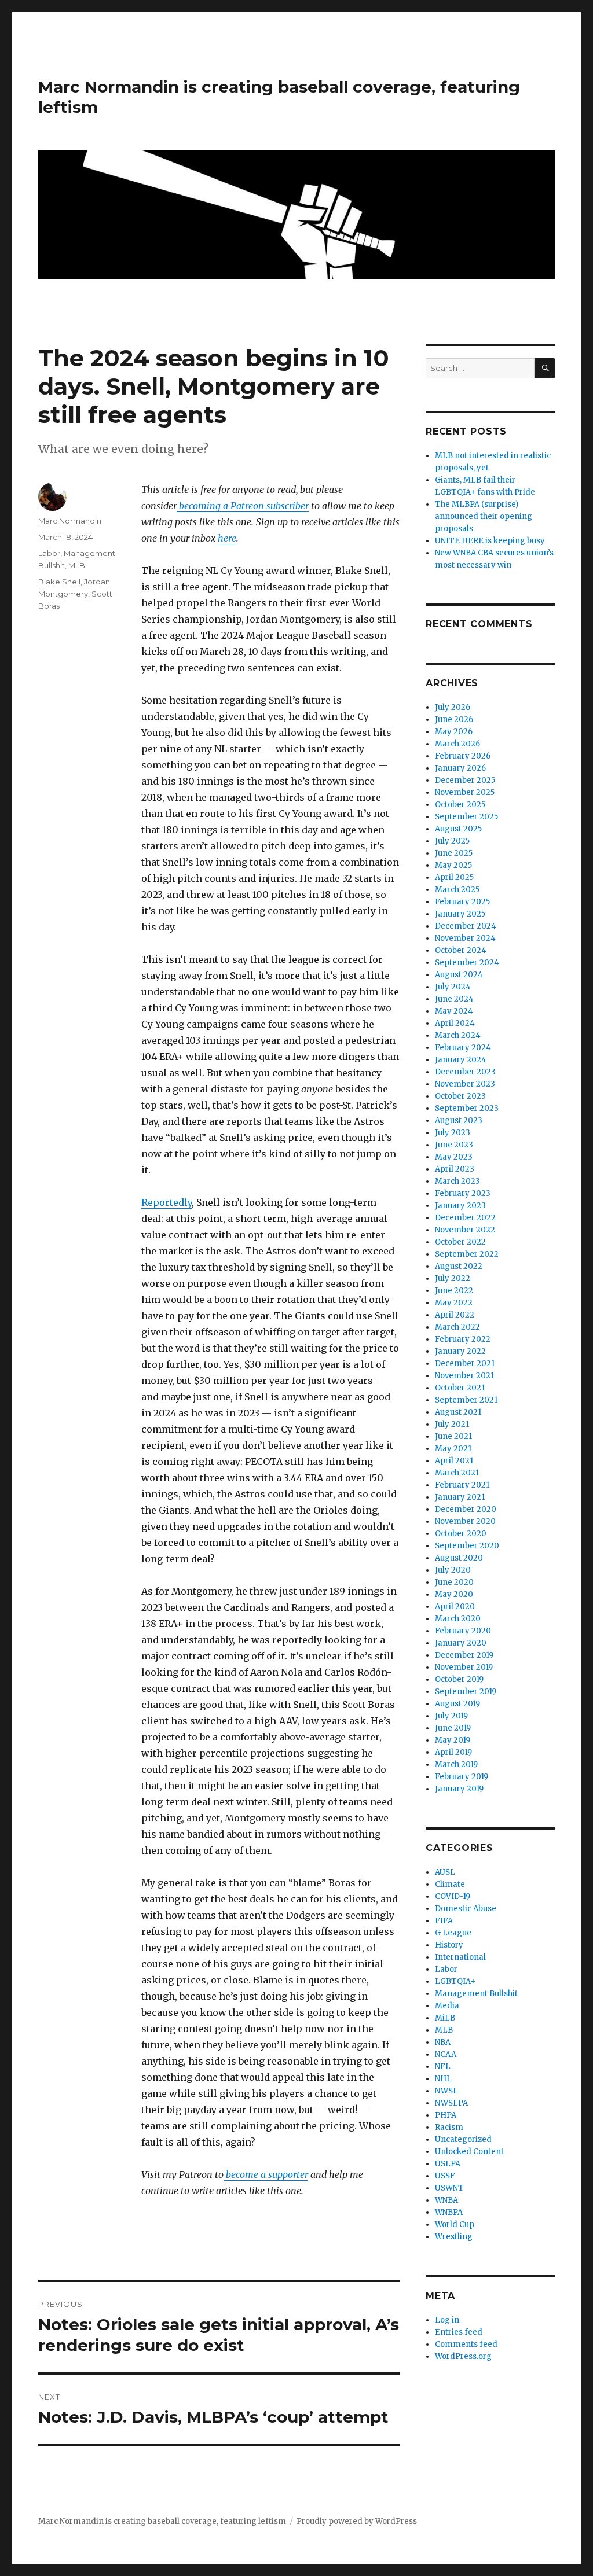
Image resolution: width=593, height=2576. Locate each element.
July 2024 (453, 987)
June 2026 (454, 720)
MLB (77, 565)
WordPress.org (463, 2356)
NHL (443, 2079)
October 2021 (460, 1388)
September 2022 (467, 1254)
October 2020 (461, 1534)
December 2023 (465, 1072)
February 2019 (462, 1777)
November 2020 (465, 1521)
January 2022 (460, 1351)
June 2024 (454, 999)
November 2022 (465, 1230)
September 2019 (466, 1692)
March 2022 (457, 1327)
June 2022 (454, 1291)
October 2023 (460, 1096)
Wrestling (454, 2237)
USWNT (449, 2188)
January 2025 (460, 914)
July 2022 (453, 1278)
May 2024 (454, 1011)
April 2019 (453, 1752)
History (449, 1945)
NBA (443, 2042)
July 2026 (453, 707)
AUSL (445, 1872)
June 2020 (454, 1582)
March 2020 (458, 1619)
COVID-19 (453, 1896)
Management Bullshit (476, 1994)
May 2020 (454, 1594)
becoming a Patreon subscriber (243, 506)
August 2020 (459, 1558)
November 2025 (465, 792)
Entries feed (459, 2332)
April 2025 (454, 877)
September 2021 (466, 1400)
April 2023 (455, 1169)
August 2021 (458, 1412)
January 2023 (460, 1206)
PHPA (446, 2115)
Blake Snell (59, 582)
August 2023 (459, 1120)
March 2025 (457, 890)
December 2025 (465, 780)
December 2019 (464, 1655)
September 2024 (467, 963)
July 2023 (453, 1133)
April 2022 (455, 1315)
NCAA (446, 2054)
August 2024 (459, 975)
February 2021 (462, 1485)
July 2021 (452, 1424)
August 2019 (457, 1704)
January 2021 (460, 1497)
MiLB (445, 2018)
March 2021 (457, 1473)
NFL (443, 2067)
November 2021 (464, 1376)
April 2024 (455, 1023)
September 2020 (467, 1546)
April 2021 (454, 1461)
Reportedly (166, 1202)
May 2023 (454, 1157)
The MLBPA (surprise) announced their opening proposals (484, 516)
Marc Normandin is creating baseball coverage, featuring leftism (162, 2521)
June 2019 (453, 1728)
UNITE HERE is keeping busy (490, 541)
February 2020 (463, 1631)
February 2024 (463, 1048)
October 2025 (460, 805)
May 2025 (453, 865)
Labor (49, 553)
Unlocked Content (469, 2152)
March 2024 (458, 1035)
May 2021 (453, 1449)
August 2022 (459, 1266)
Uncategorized (463, 2139)
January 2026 (460, 768)
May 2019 (453, 1740)
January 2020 (461, 1643)
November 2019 (464, 1667)
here (227, 538)
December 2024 (466, 926)
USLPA (448, 2164)
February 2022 (463, 1339)
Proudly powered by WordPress (357, 2521)
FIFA (444, 1921)
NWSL (446, 2091)
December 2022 (465, 1218)
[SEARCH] (545, 368)
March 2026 (457, 744)
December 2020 (466, 1509)
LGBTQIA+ (455, 1981)
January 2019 (459, 1789)
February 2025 (462, 902)
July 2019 (451, 1716)
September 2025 (466, 817)
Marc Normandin (70, 521)
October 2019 (459, 1679)
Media (447, 2006)
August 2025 (458, 829)
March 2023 (457, 1181)
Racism (449, 2127)
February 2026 (463, 756)
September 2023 (467, 1108)
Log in (447, 2320)
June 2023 (454, 1145)
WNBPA (449, 2212)
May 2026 (454, 732)
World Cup (455, 2224)
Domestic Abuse (466, 1909)
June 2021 (453, 1436)
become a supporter (266, 2174)
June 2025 (454, 853)
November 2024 (465, 938)
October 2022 (460, 1242)
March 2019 (456, 1764)
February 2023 (463, 1193)
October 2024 (461, 950)
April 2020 (455, 1607)
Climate (450, 1884)
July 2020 (453, 1570)
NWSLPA (451, 2103)
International (460, 1957)
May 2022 (454, 1303)
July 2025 (452, 841)
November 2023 (465, 1084)
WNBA (446, 2200)
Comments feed (466, 2344)
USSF (445, 2176)
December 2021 (465, 1364)
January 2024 (461, 1060)
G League (453, 1933)
